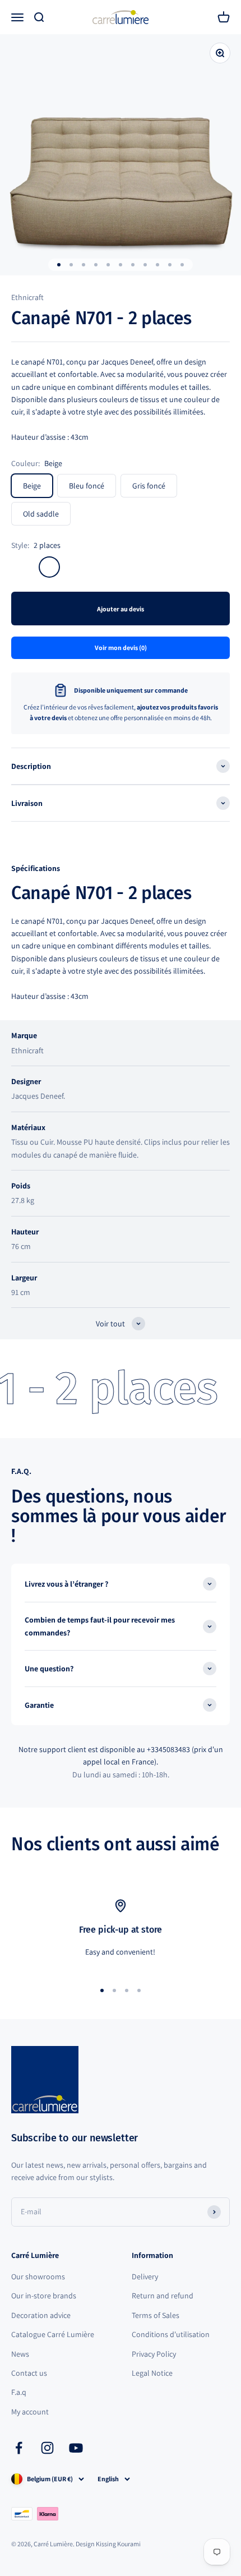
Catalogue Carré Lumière (53, 2334)
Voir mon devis (121, 648)
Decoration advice (41, 2315)
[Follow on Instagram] (47, 2448)
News (20, 2354)
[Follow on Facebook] (19, 2448)
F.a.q (19, 2392)
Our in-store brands (44, 2296)
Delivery (145, 2277)
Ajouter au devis (121, 609)
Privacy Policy (154, 2354)
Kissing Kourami (118, 2544)
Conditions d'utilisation (171, 2334)
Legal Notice (152, 2373)
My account (30, 2412)
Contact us (29, 2373)
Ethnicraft (27, 297)
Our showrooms (38, 2277)
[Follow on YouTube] (76, 2448)
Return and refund (163, 2296)
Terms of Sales (156, 2315)
